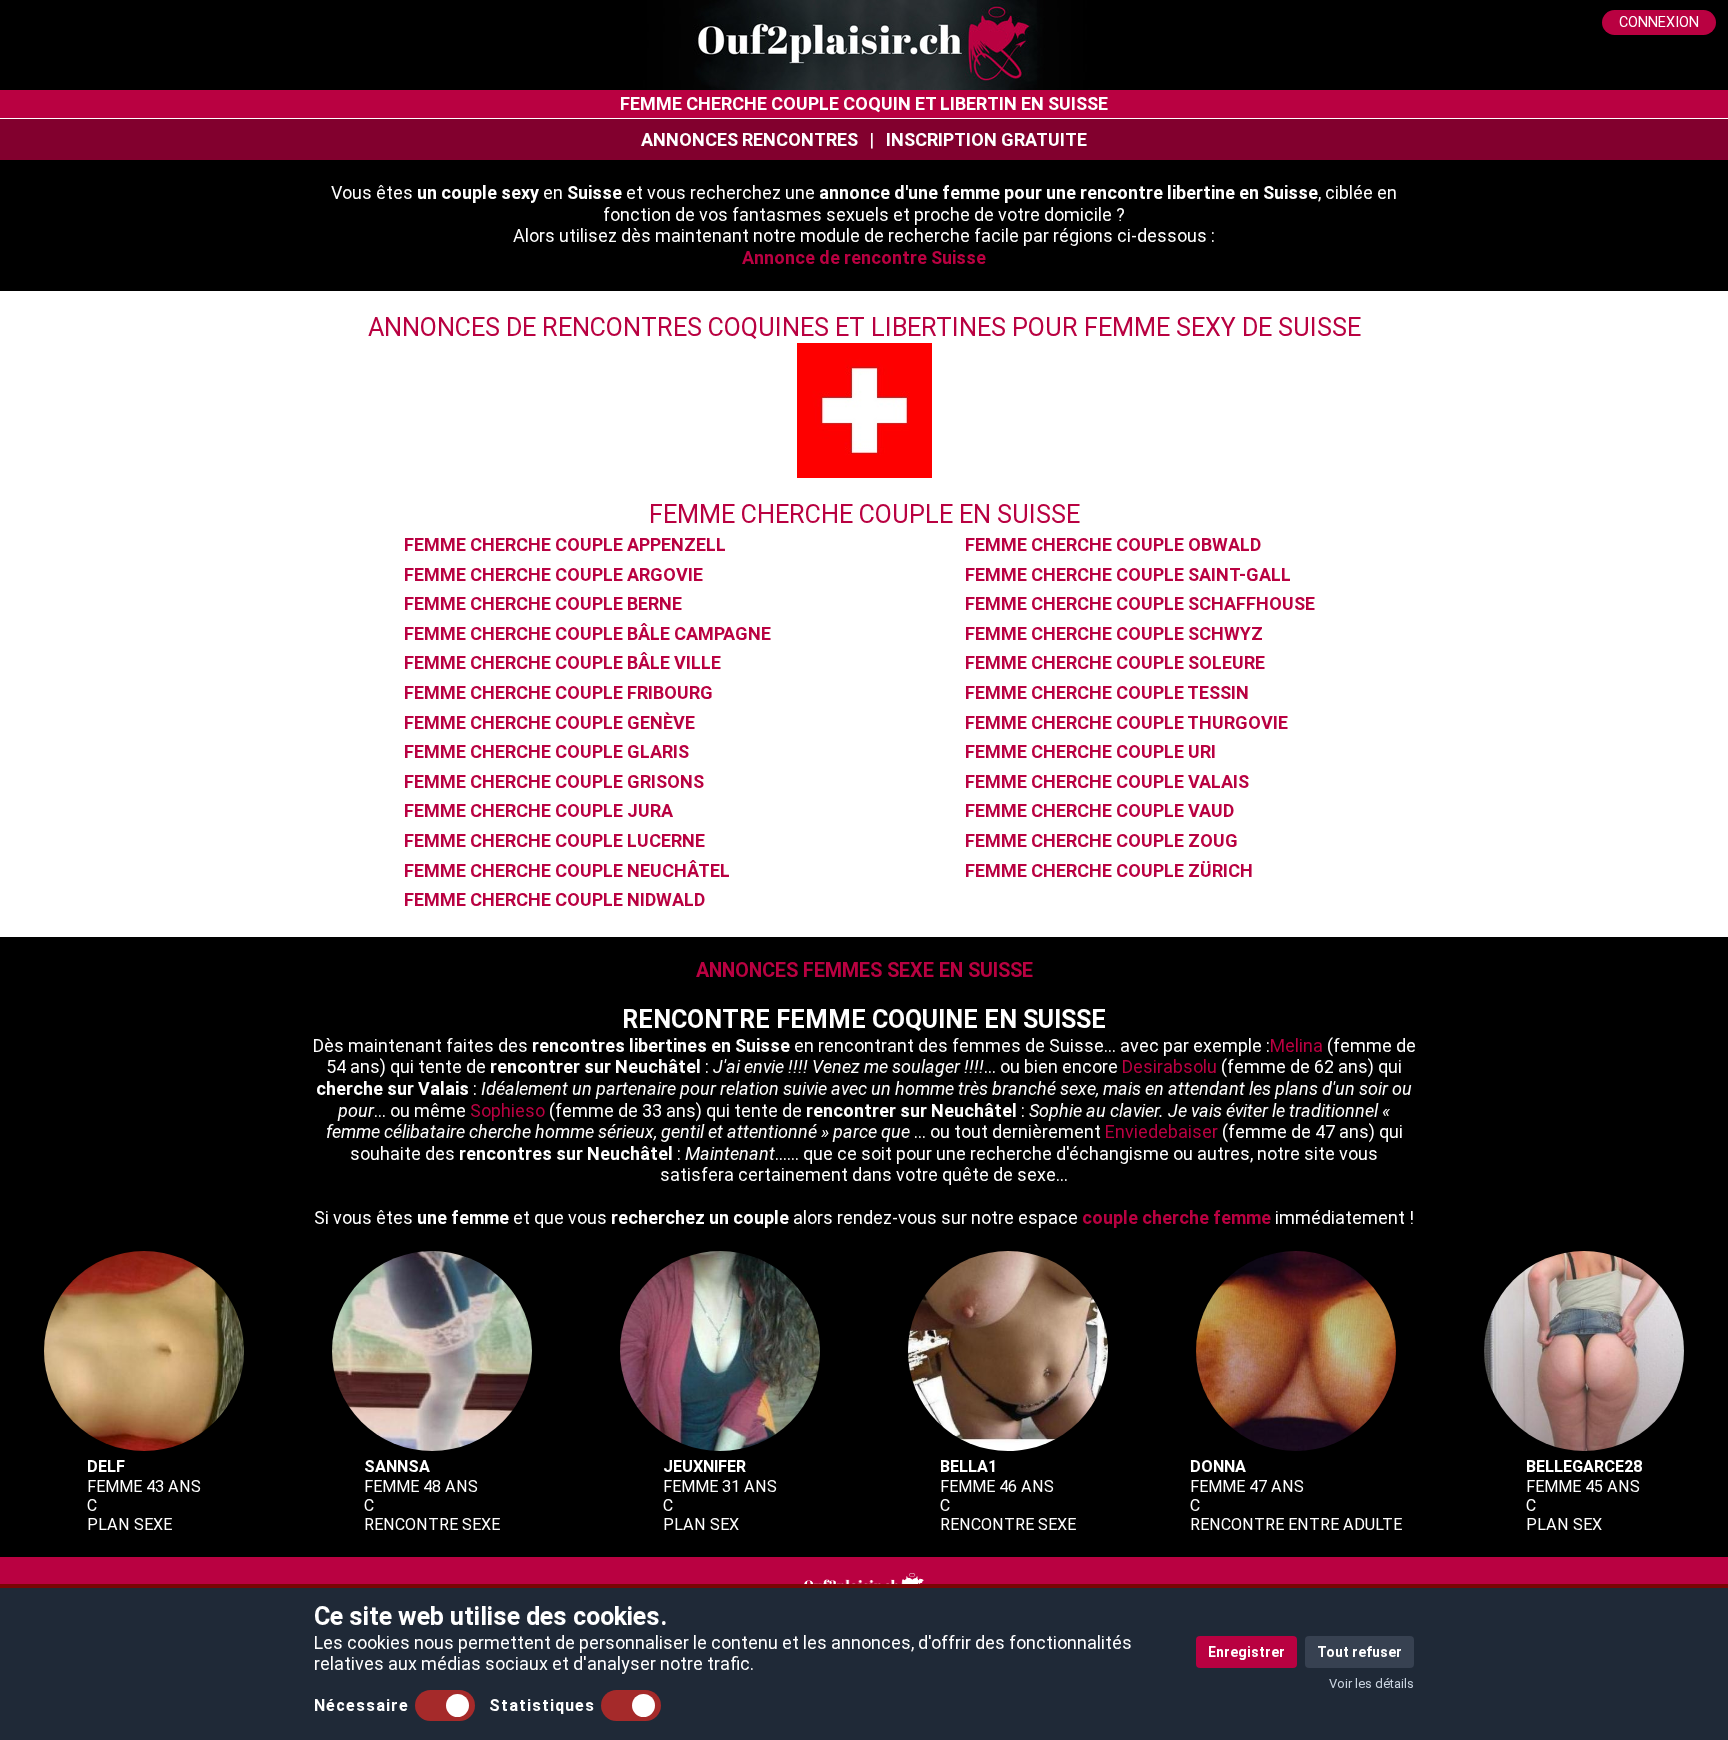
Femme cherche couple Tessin (1107, 692)
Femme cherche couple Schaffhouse (1140, 603)
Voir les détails (1371, 1683)
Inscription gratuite (986, 139)
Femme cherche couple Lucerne (554, 840)
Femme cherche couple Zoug (1101, 840)
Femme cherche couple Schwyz (1114, 633)
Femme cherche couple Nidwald (554, 899)
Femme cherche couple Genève (549, 722)
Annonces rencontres (749, 139)
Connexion (1659, 22)
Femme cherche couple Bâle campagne (587, 633)
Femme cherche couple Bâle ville (562, 662)
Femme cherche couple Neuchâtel (567, 870)
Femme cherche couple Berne (543, 603)
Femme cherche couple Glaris (546, 751)
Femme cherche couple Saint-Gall (1128, 574)
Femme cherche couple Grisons (554, 781)
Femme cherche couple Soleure (1115, 662)
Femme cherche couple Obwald (1113, 544)
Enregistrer (1246, 1652)
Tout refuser (1359, 1652)
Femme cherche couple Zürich (1109, 870)
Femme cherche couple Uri (1090, 751)
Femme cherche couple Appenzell (565, 544)
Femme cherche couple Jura (538, 810)
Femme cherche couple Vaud (1099, 810)
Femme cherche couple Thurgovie (1126, 722)
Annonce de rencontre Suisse (864, 257)
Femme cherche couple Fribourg (558, 692)
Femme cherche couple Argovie (553, 574)
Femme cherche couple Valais (1107, 781)
